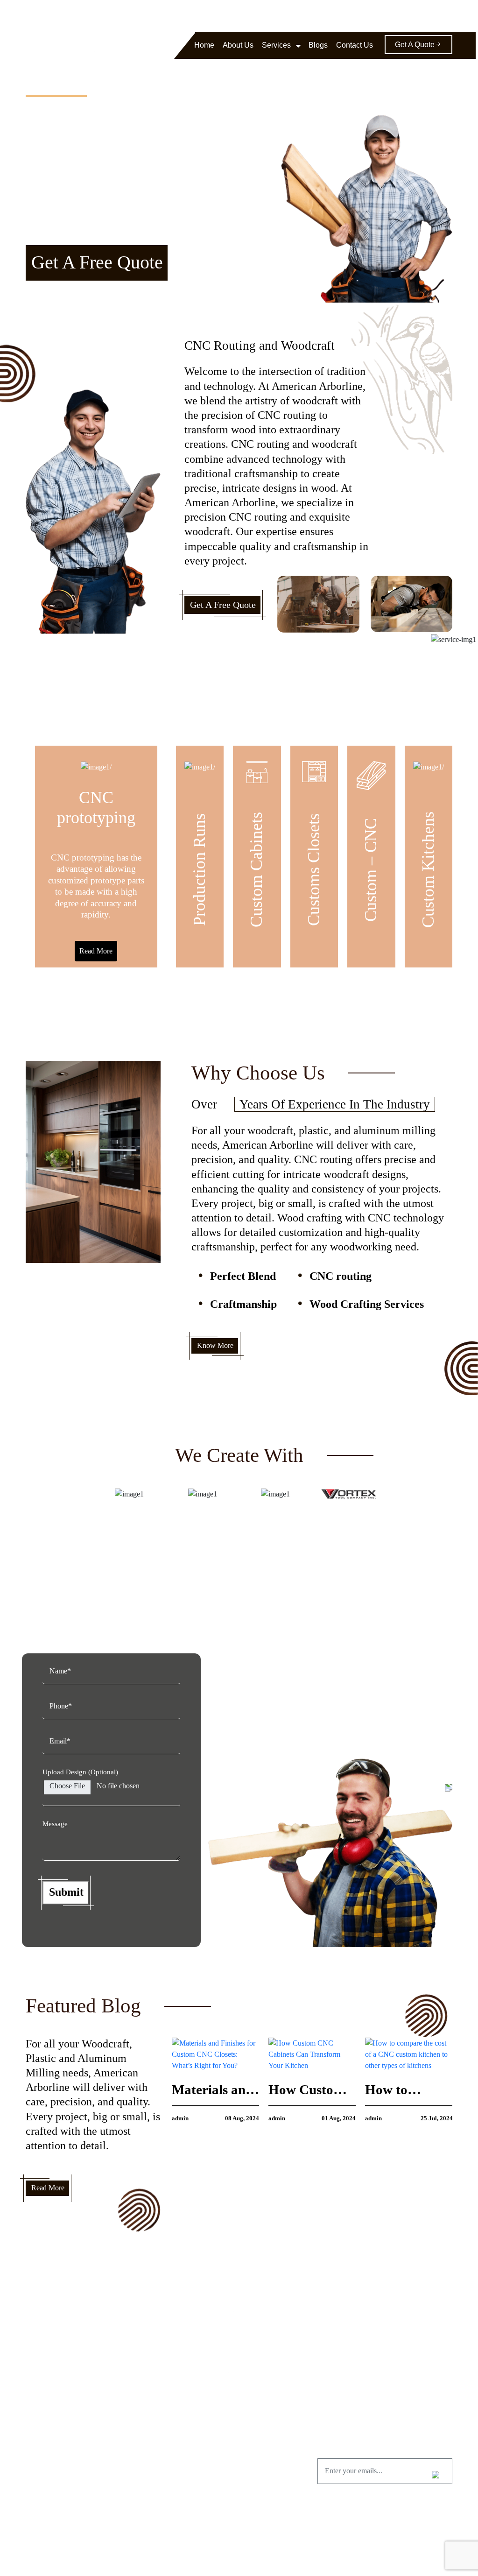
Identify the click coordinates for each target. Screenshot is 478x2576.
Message (55, 1824)
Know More (215, 1345)
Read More (96, 951)
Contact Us (355, 45)
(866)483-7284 (260, 15)
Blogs (318, 45)
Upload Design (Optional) (80, 1772)
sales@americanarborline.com (334, 15)
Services (276, 45)
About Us (238, 45)
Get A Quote (415, 45)
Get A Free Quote (97, 262)
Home (204, 45)
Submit (66, 1892)
